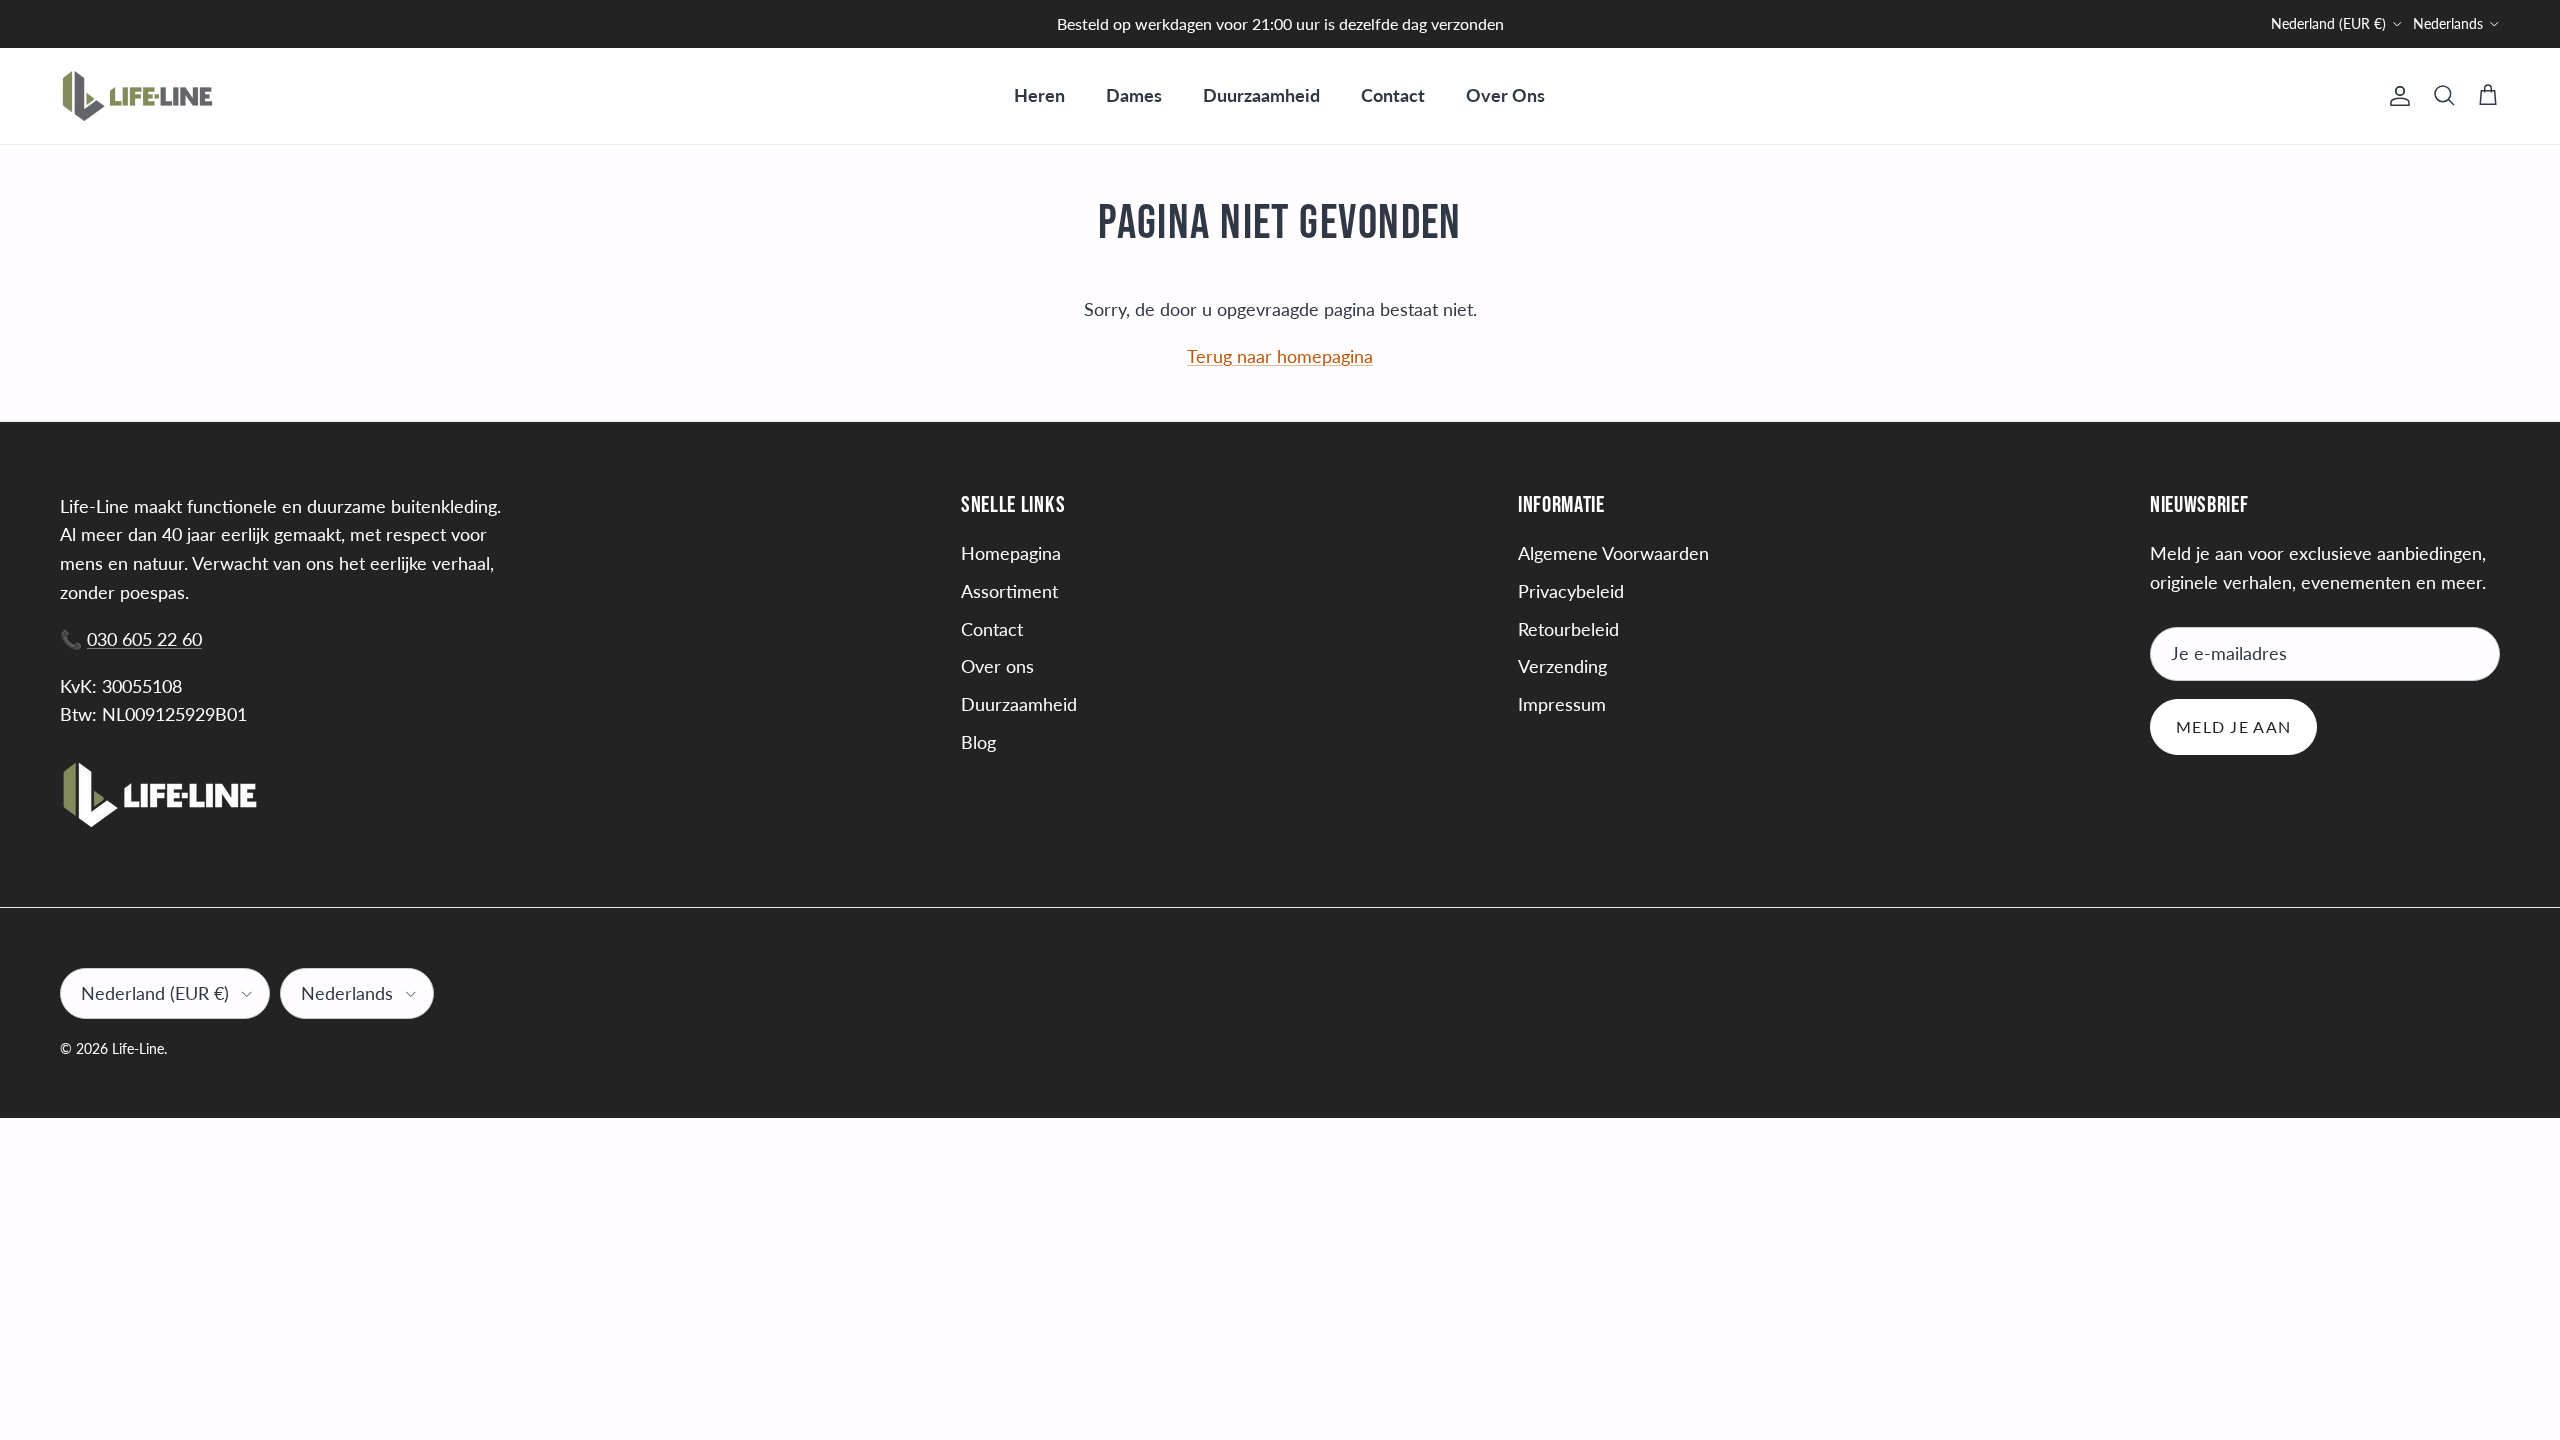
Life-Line (138, 1048)
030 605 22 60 (144, 639)
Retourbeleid (1568, 629)
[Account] (2396, 96)
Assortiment (1009, 591)
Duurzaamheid (1261, 95)
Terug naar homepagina (1280, 356)
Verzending (1562, 666)
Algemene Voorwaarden (1613, 553)
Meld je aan (2233, 726)
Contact (1393, 95)
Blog (978, 742)
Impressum (1562, 704)
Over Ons (1505, 95)
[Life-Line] (137, 96)
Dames (1134, 95)
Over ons (997, 666)
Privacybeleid (1571, 591)
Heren (1039, 95)
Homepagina (1011, 553)
